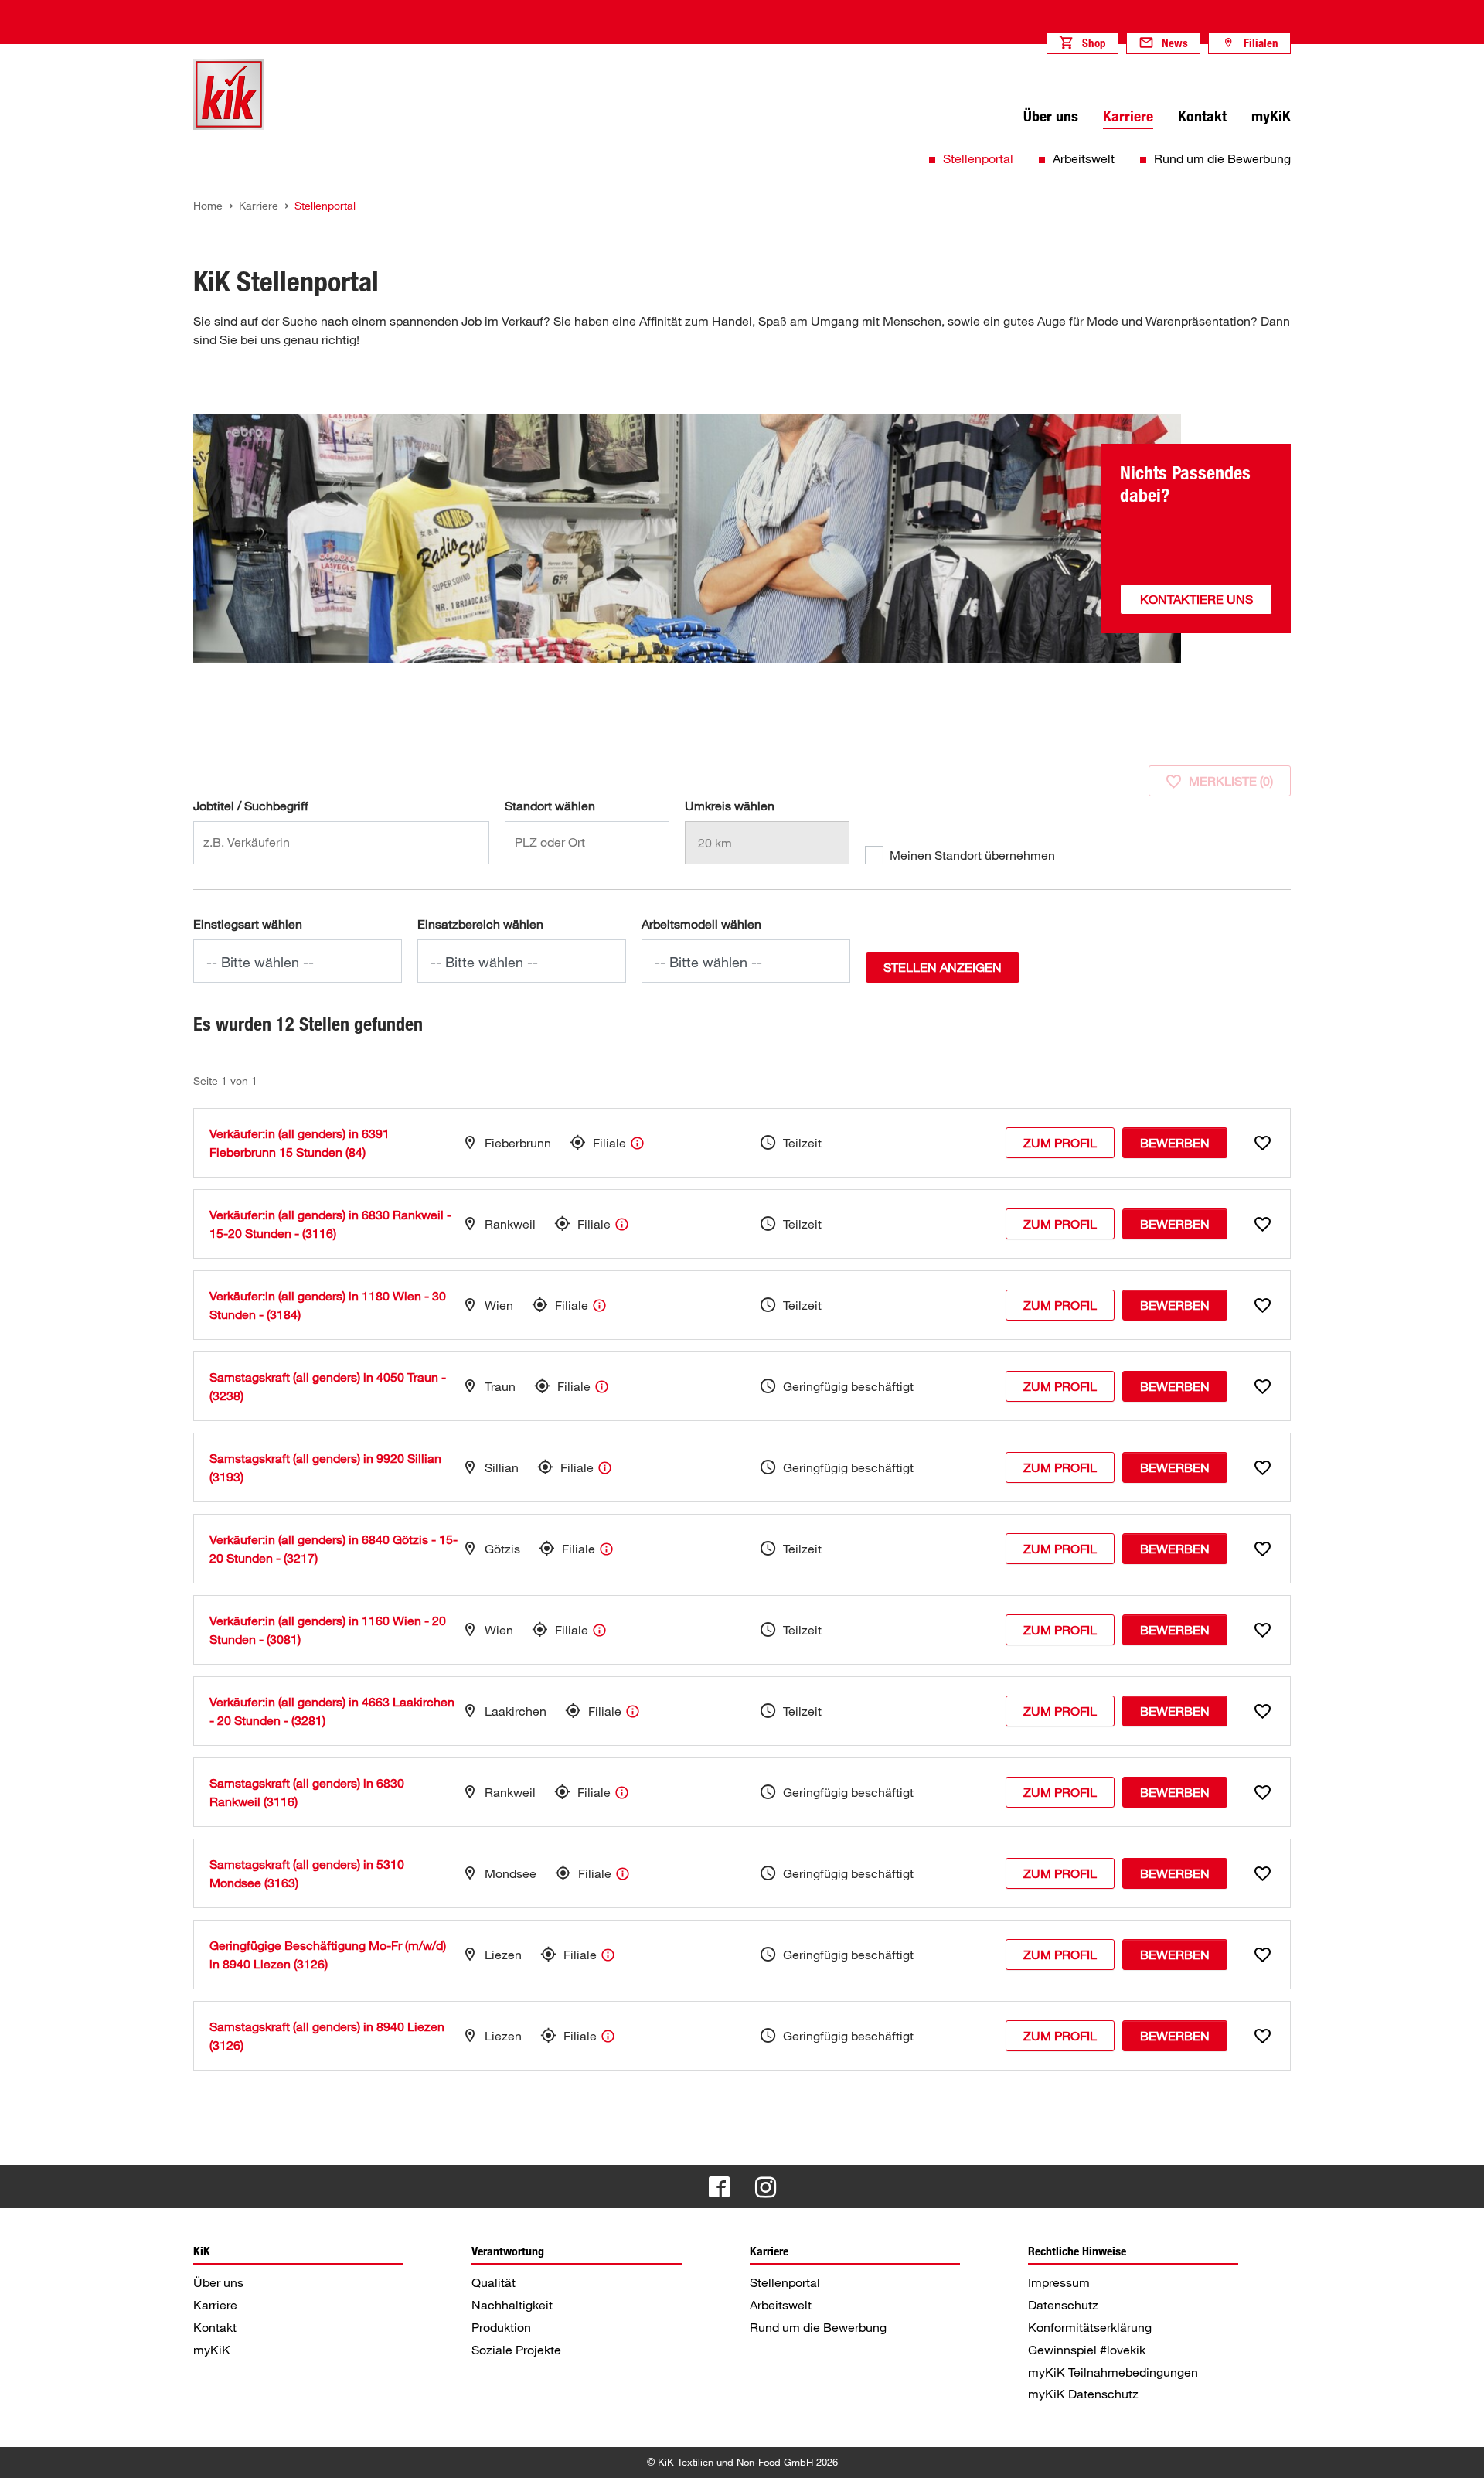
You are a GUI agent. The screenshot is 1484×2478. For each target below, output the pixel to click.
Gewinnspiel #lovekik (1087, 2350)
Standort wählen (550, 806)
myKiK (212, 2350)
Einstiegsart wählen (248, 924)
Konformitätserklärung (1090, 2327)
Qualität (494, 2282)
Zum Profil (1060, 1143)
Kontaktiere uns (1196, 599)
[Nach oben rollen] (1458, 2452)
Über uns (218, 2282)
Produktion (501, 2327)
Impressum (1059, 2282)
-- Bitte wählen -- (260, 962)
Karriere (215, 2305)
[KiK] (229, 94)
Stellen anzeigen (943, 967)
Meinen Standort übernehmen (972, 855)
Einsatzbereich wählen (480, 924)
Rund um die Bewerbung (1222, 158)
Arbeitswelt (1084, 158)
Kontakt (215, 2327)
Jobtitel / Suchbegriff (251, 806)
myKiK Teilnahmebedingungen (1113, 2372)
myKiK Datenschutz (1083, 2394)
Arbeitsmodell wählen (701, 924)
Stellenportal (978, 158)
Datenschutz (1063, 2305)
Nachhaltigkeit (512, 2305)
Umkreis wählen (730, 806)
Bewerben (1175, 1143)
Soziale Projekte (516, 2350)
